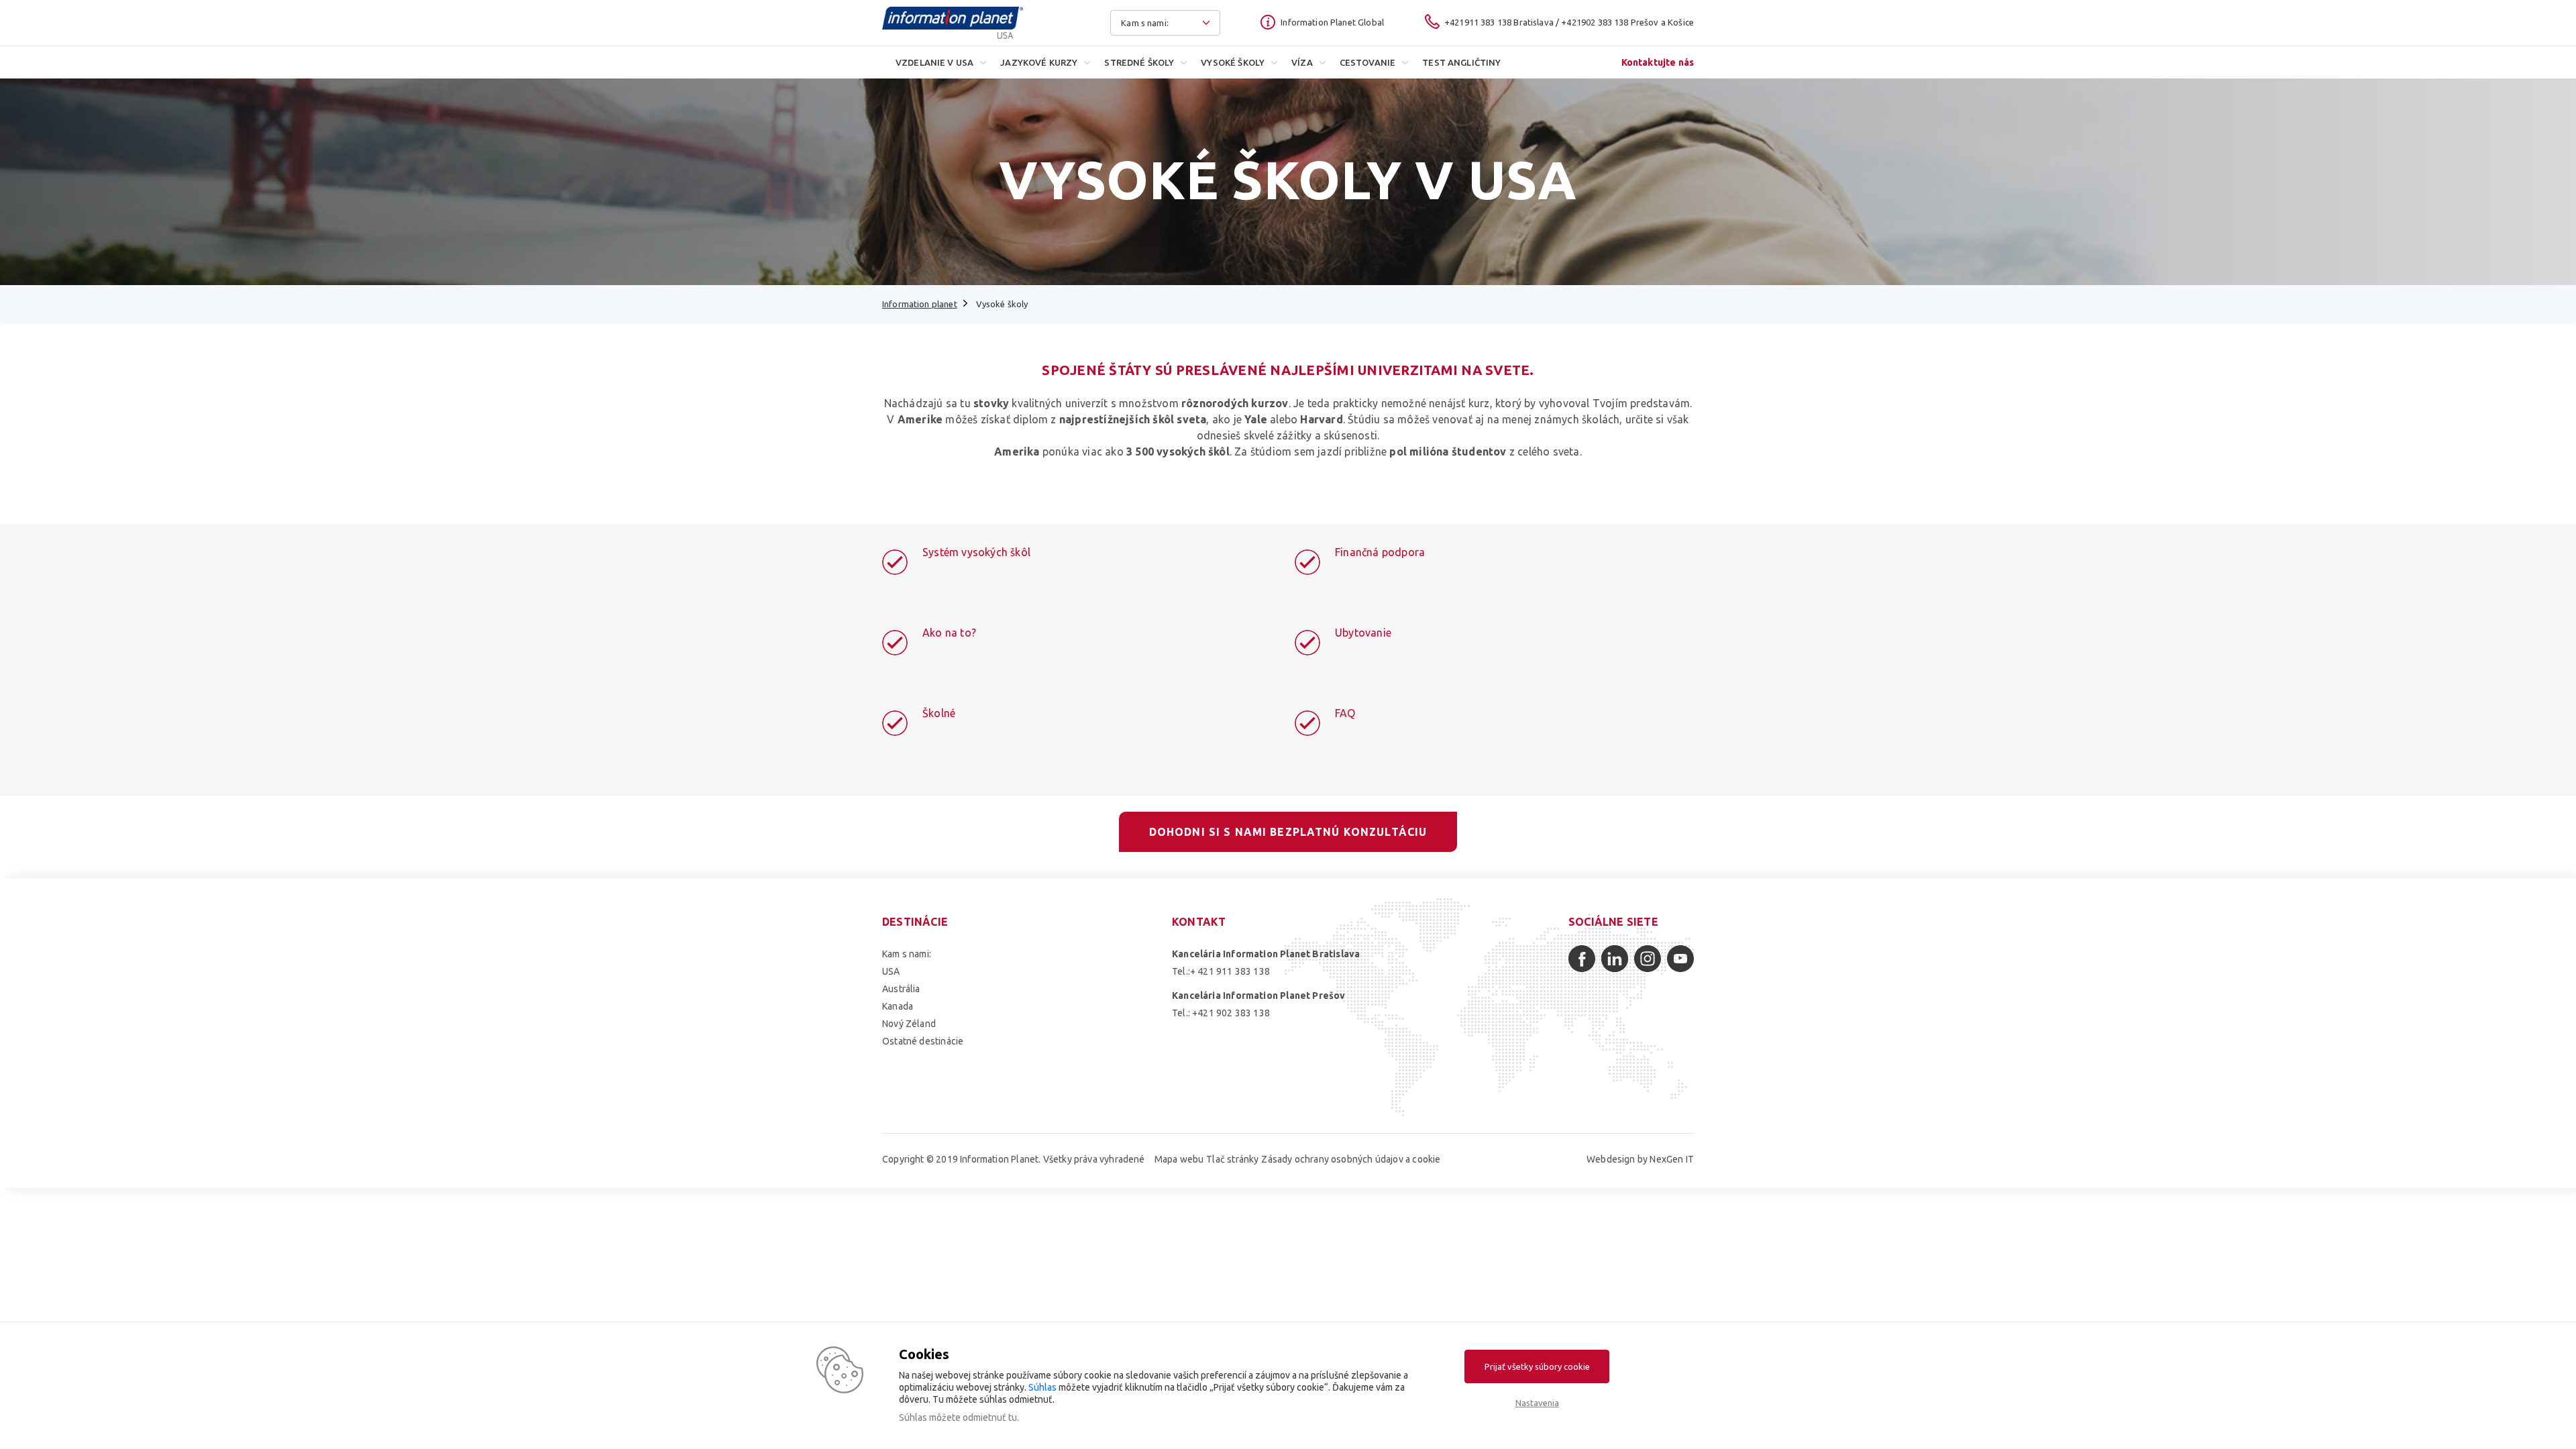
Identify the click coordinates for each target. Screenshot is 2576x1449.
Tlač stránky (1232, 1159)
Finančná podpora (1380, 552)
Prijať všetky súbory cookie (1537, 1366)
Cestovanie (1368, 62)
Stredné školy (1139, 62)
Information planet (920, 304)
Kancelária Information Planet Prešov (1258, 996)
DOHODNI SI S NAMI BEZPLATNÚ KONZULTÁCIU (1288, 832)
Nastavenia (1537, 1403)
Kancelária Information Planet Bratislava (1266, 954)
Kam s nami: (907, 954)
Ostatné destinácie (923, 1041)
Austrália (901, 989)
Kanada (898, 1006)
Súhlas (1042, 1387)
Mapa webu (1179, 1159)
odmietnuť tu (990, 1417)
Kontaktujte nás (1658, 62)
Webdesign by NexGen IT (1640, 1159)
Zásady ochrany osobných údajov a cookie (1351, 1159)
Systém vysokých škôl (976, 552)
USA (891, 971)
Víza (1302, 62)
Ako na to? (949, 633)
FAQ (1345, 713)
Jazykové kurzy (1039, 62)
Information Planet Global (1332, 22)
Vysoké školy (1233, 62)
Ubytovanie (1363, 633)
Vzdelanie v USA (934, 62)
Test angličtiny (1461, 62)
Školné (939, 713)
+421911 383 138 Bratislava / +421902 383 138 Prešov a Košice (1569, 22)
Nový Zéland (909, 1024)
